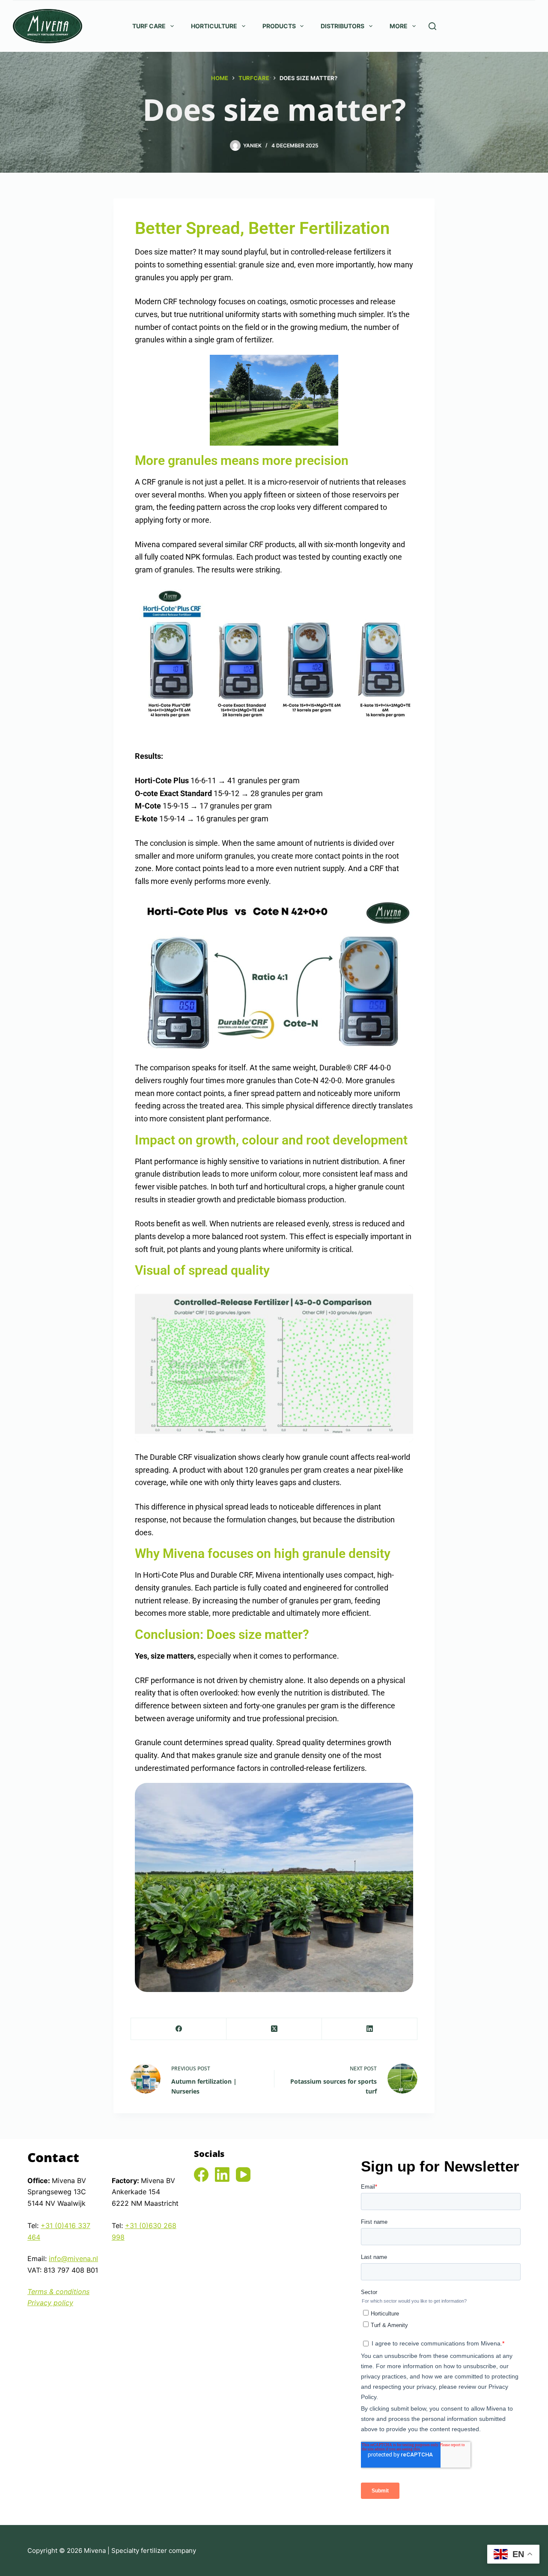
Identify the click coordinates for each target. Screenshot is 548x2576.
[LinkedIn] (370, 2029)
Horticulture (214, 26)
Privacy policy (50, 2303)
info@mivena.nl (73, 2258)
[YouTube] (243, 2175)
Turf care (149, 26)
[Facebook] (179, 2029)
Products (279, 26)
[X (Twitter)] (274, 2029)
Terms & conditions (58, 2291)
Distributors (342, 26)
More (399, 26)
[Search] (432, 26)
